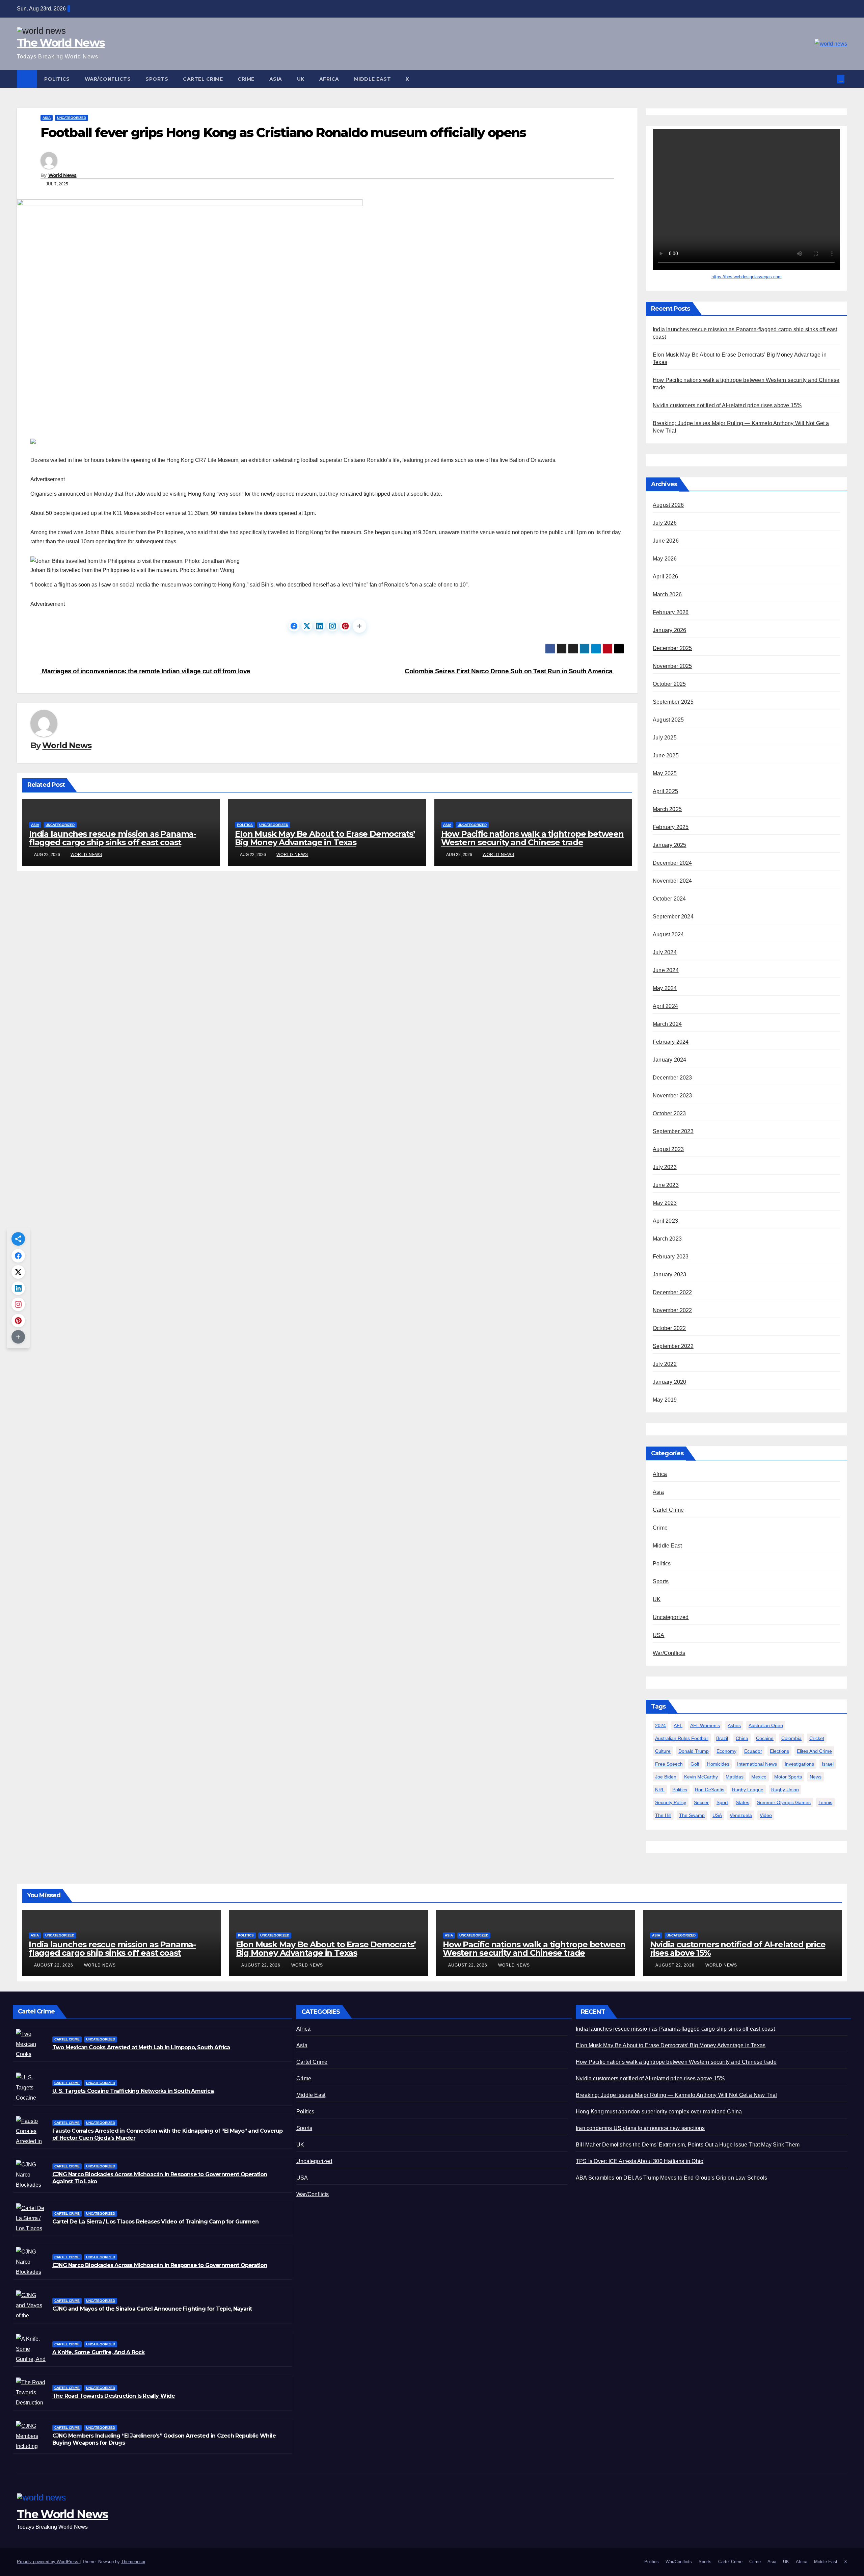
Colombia (791, 1739)
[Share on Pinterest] (345, 626)
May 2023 (665, 1203)
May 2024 (665, 988)
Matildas (735, 1777)
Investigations (799, 1764)
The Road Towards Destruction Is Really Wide (114, 2396)
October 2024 (669, 899)
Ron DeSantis (710, 1790)
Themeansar (133, 2562)
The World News (61, 43)
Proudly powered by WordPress (48, 2562)
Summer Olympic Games (784, 1803)
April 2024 (665, 1006)
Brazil (722, 1739)
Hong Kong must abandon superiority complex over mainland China (659, 2112)
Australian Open (766, 1726)
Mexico (759, 1777)
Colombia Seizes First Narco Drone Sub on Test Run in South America (509, 671)
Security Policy (671, 1803)
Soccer (701, 1803)
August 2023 (668, 1150)
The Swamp (692, 1816)
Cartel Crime (203, 79)
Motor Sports (788, 1777)
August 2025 (668, 720)
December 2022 (672, 1293)
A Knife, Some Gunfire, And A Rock (99, 2352)
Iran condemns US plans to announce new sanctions (640, 2128)
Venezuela (741, 1816)
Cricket (817, 1739)
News (816, 1777)
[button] (832, 79)
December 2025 (672, 648)
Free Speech (669, 1764)
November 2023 (672, 1096)
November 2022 (672, 1311)
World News (62, 175)
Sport (722, 1803)
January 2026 (669, 631)
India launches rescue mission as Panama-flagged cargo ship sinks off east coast (113, 838)
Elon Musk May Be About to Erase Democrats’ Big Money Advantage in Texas (325, 838)
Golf (695, 1764)
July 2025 (665, 738)
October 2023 (669, 1114)
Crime (246, 79)
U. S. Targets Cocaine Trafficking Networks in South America (133, 2091)
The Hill (663, 1816)
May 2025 (665, 774)
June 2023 (666, 1185)
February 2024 (671, 1042)
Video (766, 1816)
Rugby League (748, 1790)
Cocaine (765, 1739)
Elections (779, 1751)
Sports (157, 79)
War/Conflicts (108, 79)
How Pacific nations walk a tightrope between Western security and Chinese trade (532, 838)
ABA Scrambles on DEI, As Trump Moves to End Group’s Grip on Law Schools (671, 2178)
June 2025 (666, 756)
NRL (660, 1790)
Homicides (718, 1764)
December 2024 (672, 863)
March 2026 (667, 595)
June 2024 (666, 971)
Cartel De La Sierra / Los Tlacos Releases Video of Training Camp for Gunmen (155, 2222)
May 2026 (665, 559)
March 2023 (667, 1239)
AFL (678, 1726)
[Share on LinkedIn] (320, 626)
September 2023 (673, 1132)
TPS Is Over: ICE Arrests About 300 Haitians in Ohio (640, 2161)
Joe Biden (666, 1777)
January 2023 (669, 1275)
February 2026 (671, 613)
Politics (57, 79)
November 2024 (672, 881)
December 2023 (672, 1078)
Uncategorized (72, 118)
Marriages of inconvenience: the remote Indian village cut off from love (145, 671)
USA (659, 1635)
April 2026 (665, 577)
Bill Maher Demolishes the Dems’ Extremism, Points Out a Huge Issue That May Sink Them (688, 2145)
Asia (276, 79)
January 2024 (669, 1060)
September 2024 (673, 917)
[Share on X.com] (307, 626)
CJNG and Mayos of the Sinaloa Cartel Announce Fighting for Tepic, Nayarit (152, 2309)
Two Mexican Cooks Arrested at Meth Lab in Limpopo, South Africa (141, 2047)
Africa (329, 79)
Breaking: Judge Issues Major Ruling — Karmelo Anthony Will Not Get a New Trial (677, 2095)
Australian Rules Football (682, 1739)
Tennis (825, 1803)
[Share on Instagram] (332, 626)
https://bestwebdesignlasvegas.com (747, 277)
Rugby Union (785, 1790)
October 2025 (669, 684)
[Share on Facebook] (294, 626)
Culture (663, 1751)
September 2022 (673, 1346)
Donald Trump (694, 1751)
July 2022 (665, 1364)
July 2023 (665, 1167)
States (742, 1803)
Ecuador (753, 1751)
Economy (726, 1751)
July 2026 (665, 523)
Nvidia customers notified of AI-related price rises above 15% (727, 406)
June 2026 (666, 541)
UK (301, 79)
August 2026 (668, 505)
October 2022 (669, 1329)
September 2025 (673, 702)
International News (757, 1764)
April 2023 (665, 1221)
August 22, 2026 (54, 1965)
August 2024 (668, 935)
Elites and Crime (814, 1751)
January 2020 (669, 1382)
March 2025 (667, 810)
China (742, 1739)
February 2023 (671, 1257)
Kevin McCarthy (701, 1777)
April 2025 (665, 792)
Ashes (734, 1726)
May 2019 (665, 1400)
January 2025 (669, 845)
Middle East (373, 79)
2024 (660, 1726)
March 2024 (667, 1024)
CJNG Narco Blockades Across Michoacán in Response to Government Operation (160, 2265)
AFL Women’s (705, 1726)
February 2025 (671, 827)
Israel (828, 1764)
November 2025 (672, 666)
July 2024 (665, 953)
